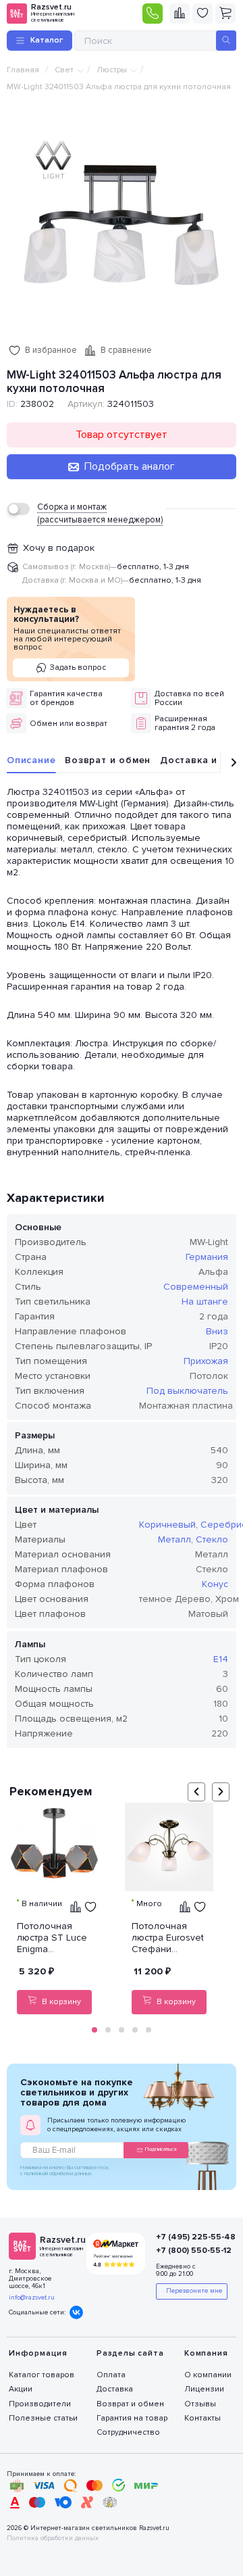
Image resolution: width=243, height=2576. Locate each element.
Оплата (111, 2375)
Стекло (212, 1539)
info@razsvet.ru (32, 2298)
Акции (21, 2389)
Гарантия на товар (132, 2418)
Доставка (115, 2389)
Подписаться (161, 2149)
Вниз (217, 1331)
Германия (207, 1257)
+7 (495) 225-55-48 (189, 2237)
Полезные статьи (43, 2418)
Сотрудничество (128, 2432)
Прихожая (206, 1361)
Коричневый (167, 1525)
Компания (206, 2353)
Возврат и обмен (108, 760)
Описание (31, 760)
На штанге (205, 1302)
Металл (174, 1539)
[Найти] (226, 41)
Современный (196, 1287)
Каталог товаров (42, 2375)
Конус (215, 1584)
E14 (221, 1659)
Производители (40, 2404)
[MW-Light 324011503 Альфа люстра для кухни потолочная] (122, 224)
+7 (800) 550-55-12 (189, 2251)
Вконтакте (76, 2312)
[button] (94, 2030)
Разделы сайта (130, 2353)
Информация (38, 2353)
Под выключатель (187, 1391)
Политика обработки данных (53, 2538)
